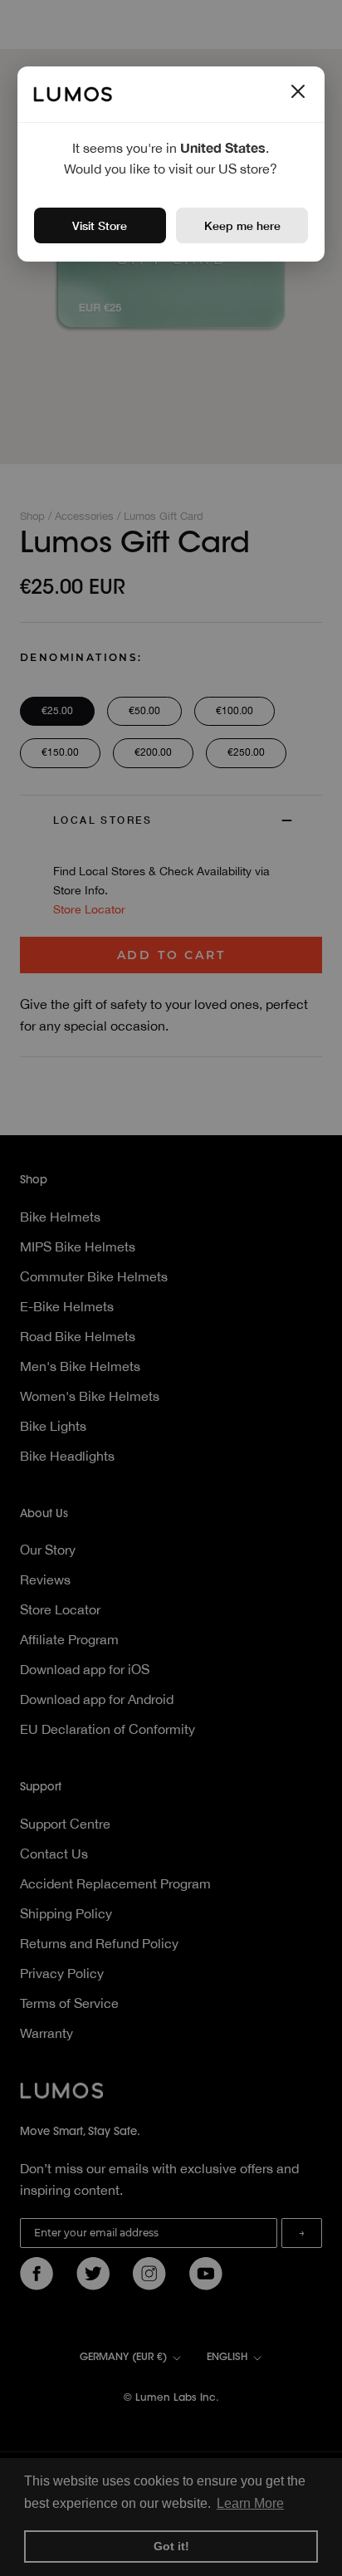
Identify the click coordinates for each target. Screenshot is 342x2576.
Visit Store (100, 225)
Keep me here (242, 225)
